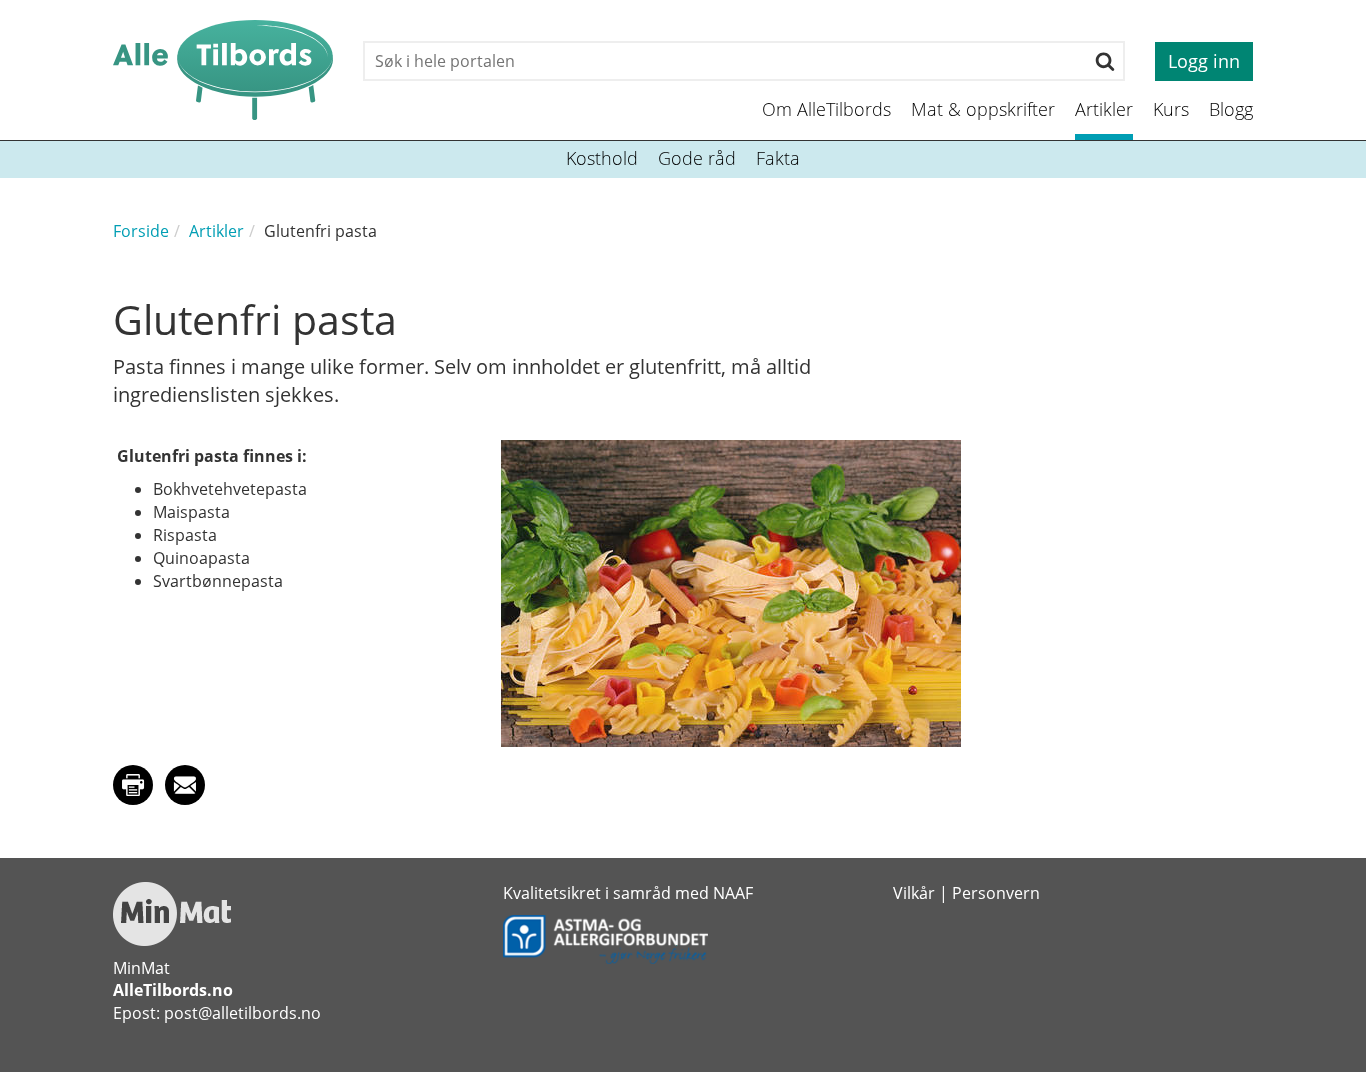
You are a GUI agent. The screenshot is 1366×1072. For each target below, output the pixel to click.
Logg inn (1204, 61)
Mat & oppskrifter (983, 109)
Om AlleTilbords (826, 109)
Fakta (778, 158)
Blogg (1231, 109)
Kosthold (602, 158)
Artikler (1104, 109)
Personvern (996, 893)
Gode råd (697, 158)
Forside (141, 231)
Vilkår (914, 893)
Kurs (1171, 109)
